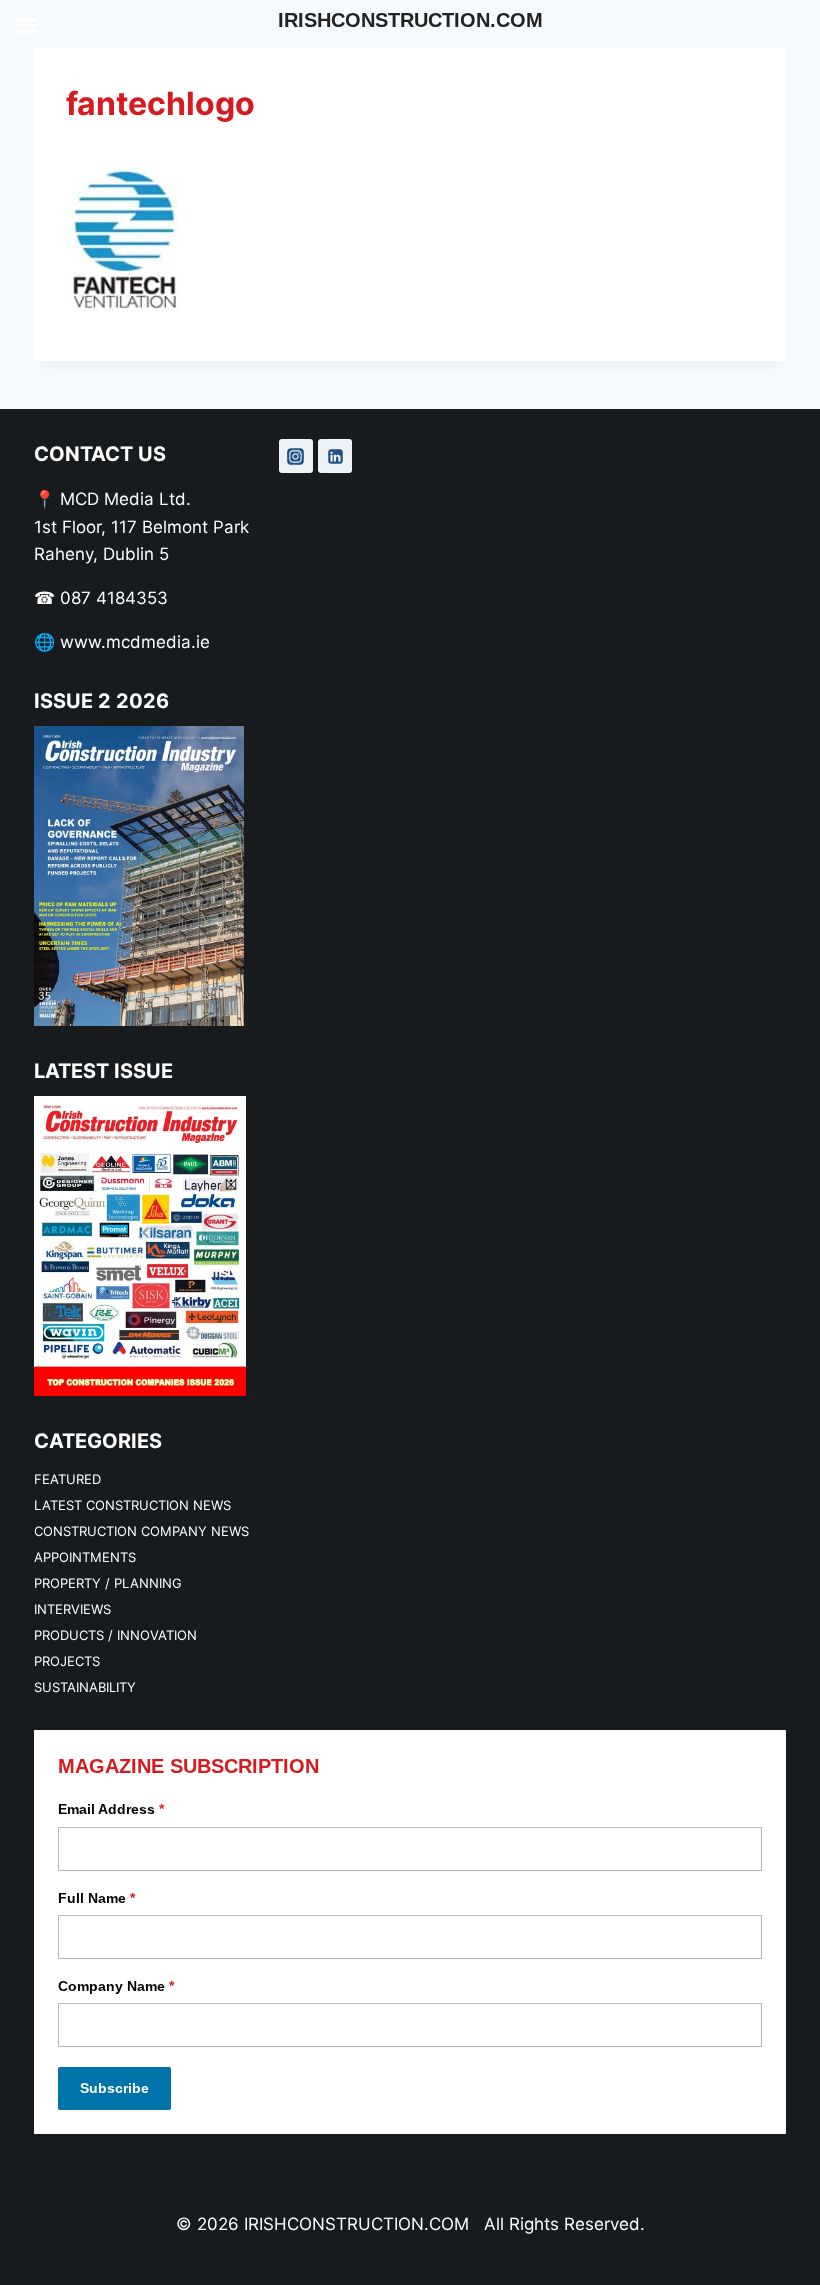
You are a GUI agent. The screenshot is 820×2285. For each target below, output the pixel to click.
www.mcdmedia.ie (135, 642)
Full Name (96, 1898)
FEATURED (67, 1479)
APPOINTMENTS (85, 1557)
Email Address (111, 1809)
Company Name (116, 1986)
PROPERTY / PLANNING (108, 1583)
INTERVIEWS (72, 1609)
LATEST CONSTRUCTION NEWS (132, 1505)
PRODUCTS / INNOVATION (115, 1635)
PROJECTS (67, 1661)
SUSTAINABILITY (85, 1687)
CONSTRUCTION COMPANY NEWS (141, 1531)
